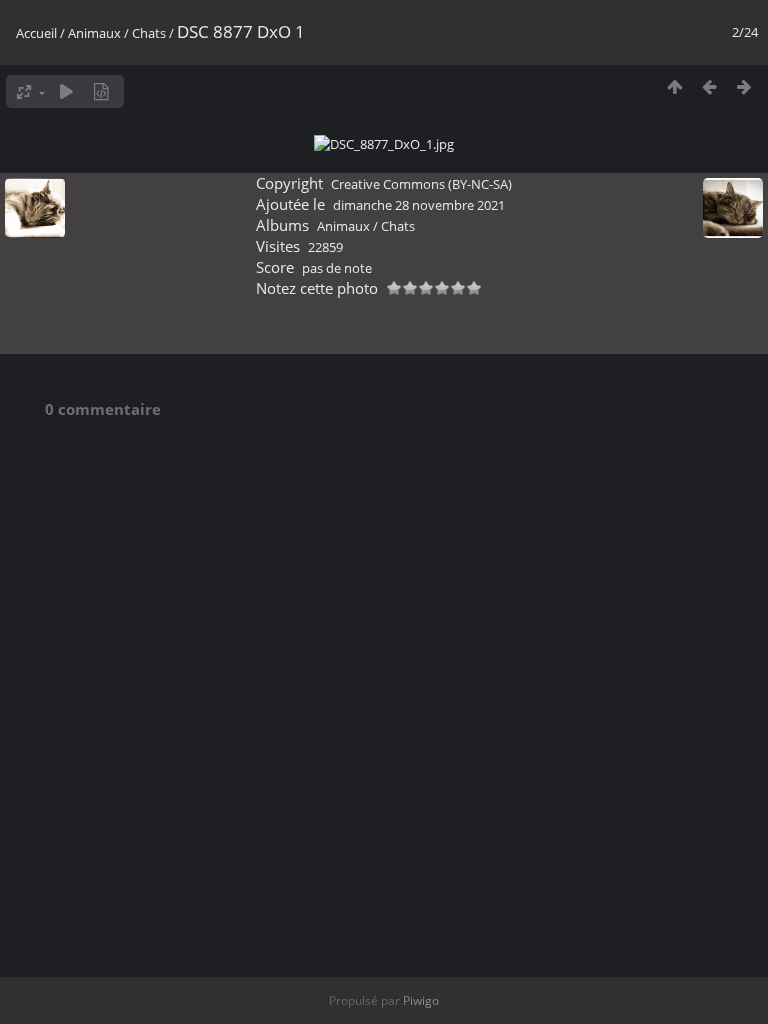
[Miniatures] (674, 86)
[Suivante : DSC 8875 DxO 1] (744, 86)
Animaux (94, 33)
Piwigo (421, 1000)
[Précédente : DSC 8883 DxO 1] (709, 86)
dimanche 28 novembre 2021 (419, 205)
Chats (149, 33)
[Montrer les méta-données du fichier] (101, 91)
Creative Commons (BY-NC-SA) (421, 184)
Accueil (36, 33)
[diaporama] (66, 91)
